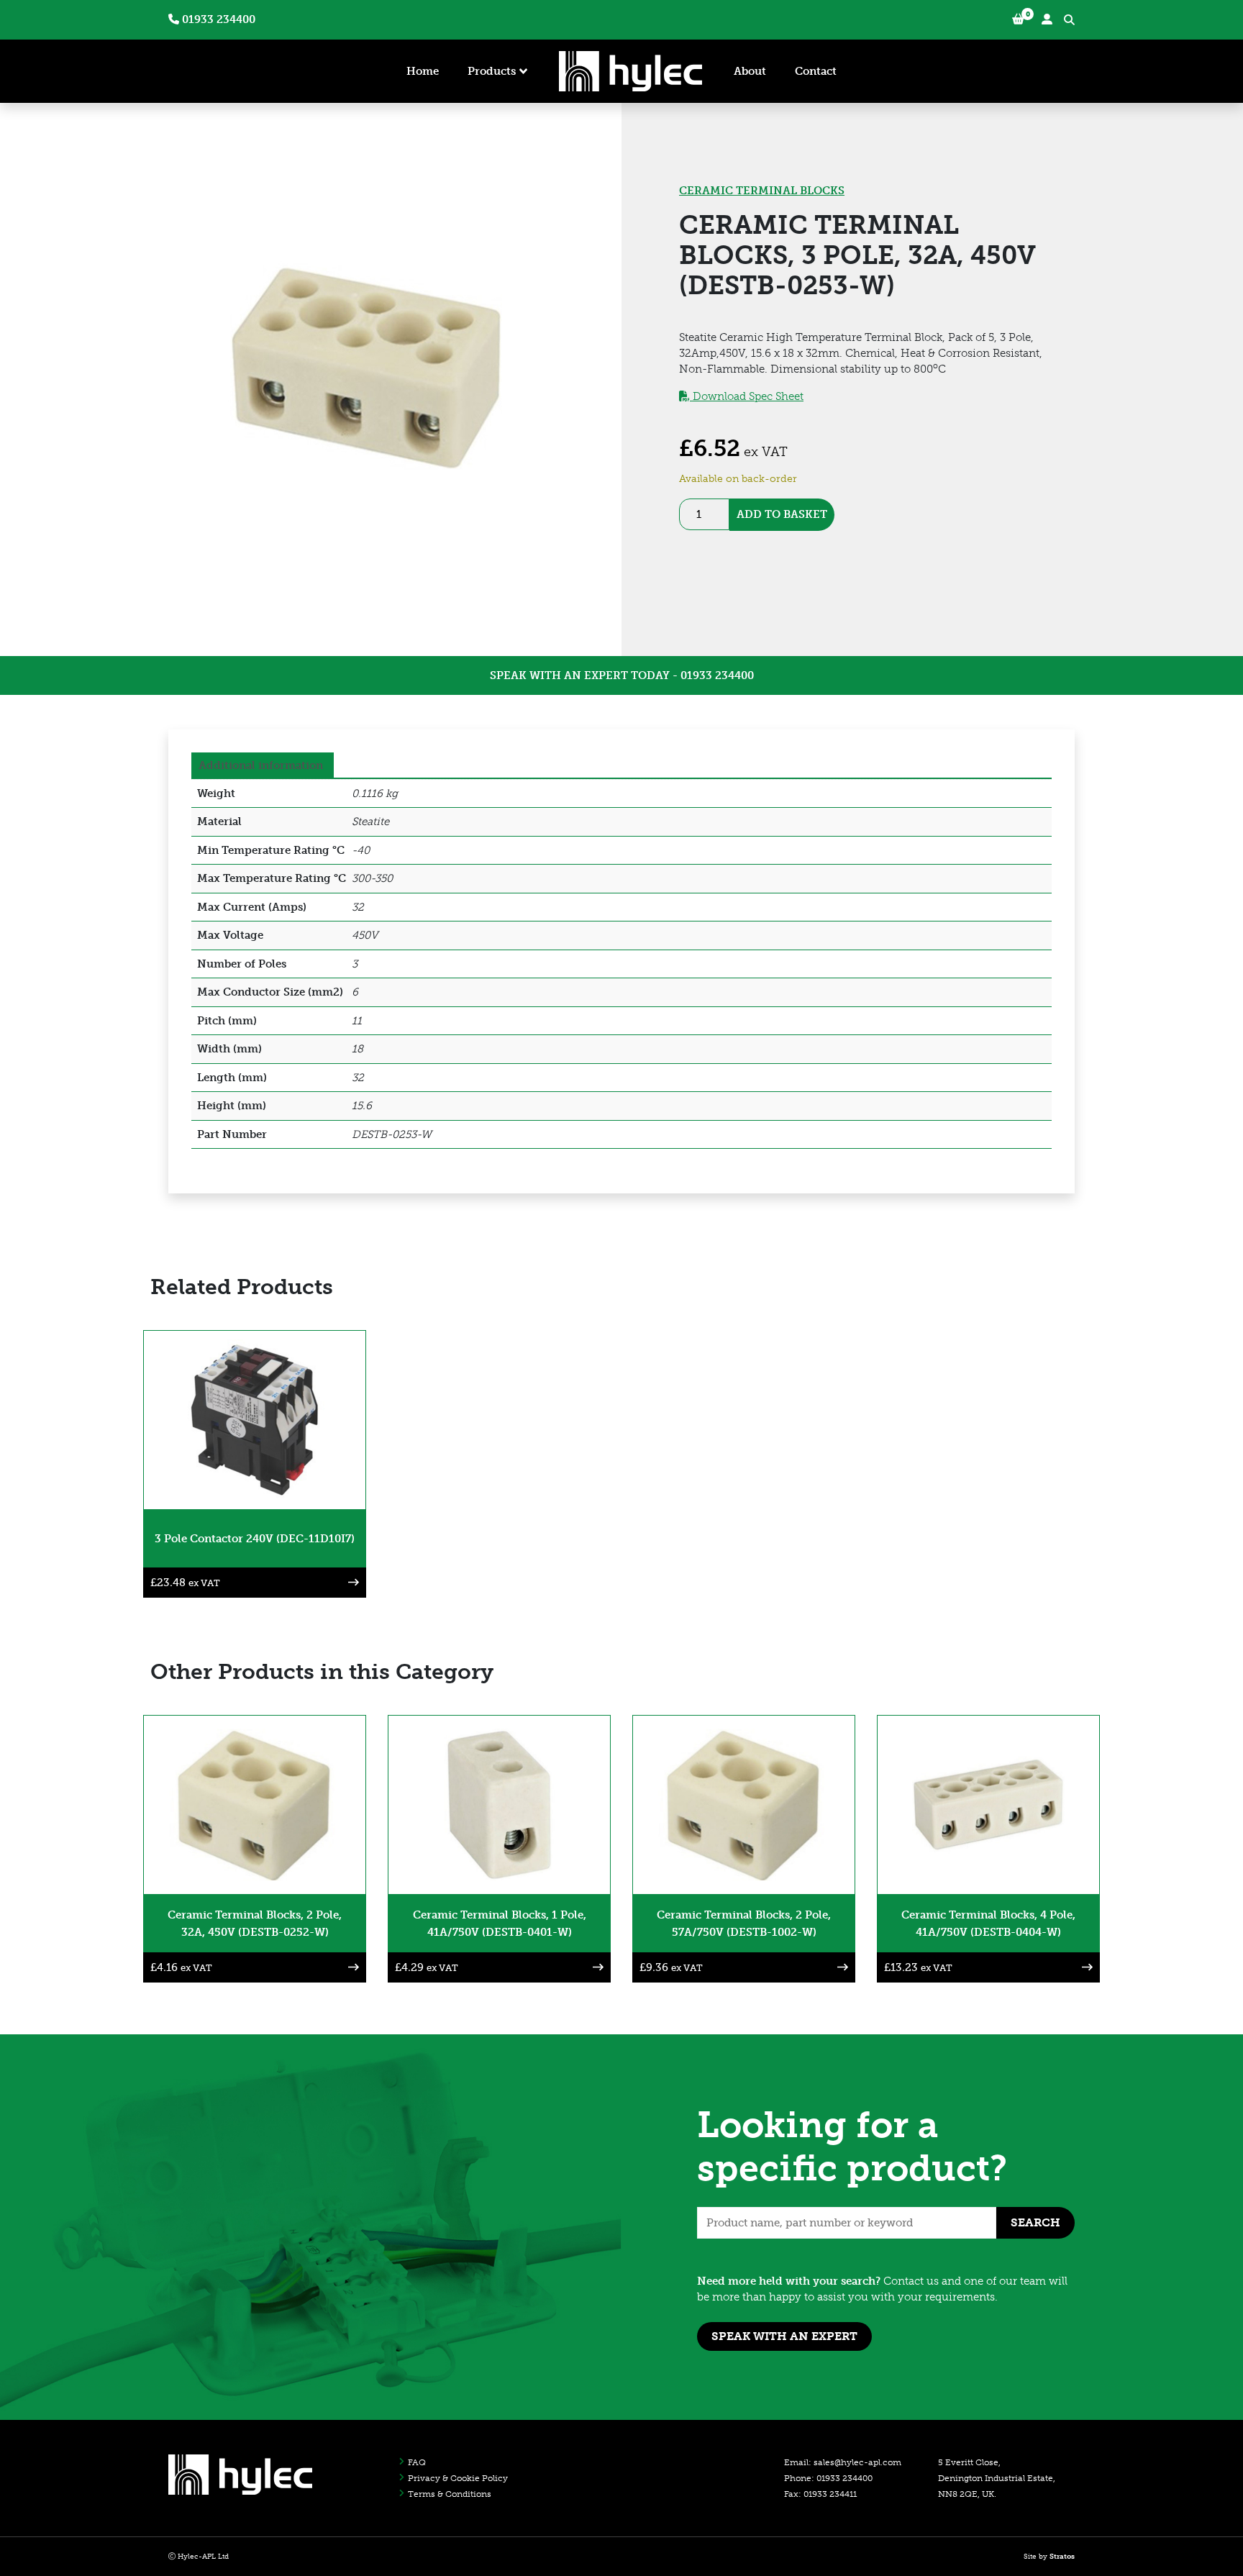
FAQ (417, 2462)
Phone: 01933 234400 (828, 2478)
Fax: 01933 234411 (820, 2494)
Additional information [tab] (261, 765)
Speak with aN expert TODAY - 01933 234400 (622, 675)
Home (423, 71)
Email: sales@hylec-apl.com (843, 2462)
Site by (1049, 2557)
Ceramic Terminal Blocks (762, 191)
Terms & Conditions (450, 2494)
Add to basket (782, 514)
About (750, 71)
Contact (816, 71)
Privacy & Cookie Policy (458, 2478)
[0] (1018, 20)
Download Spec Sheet (747, 396)
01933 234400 (217, 19)
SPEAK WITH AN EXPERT (784, 2336)
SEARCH (1035, 2222)
